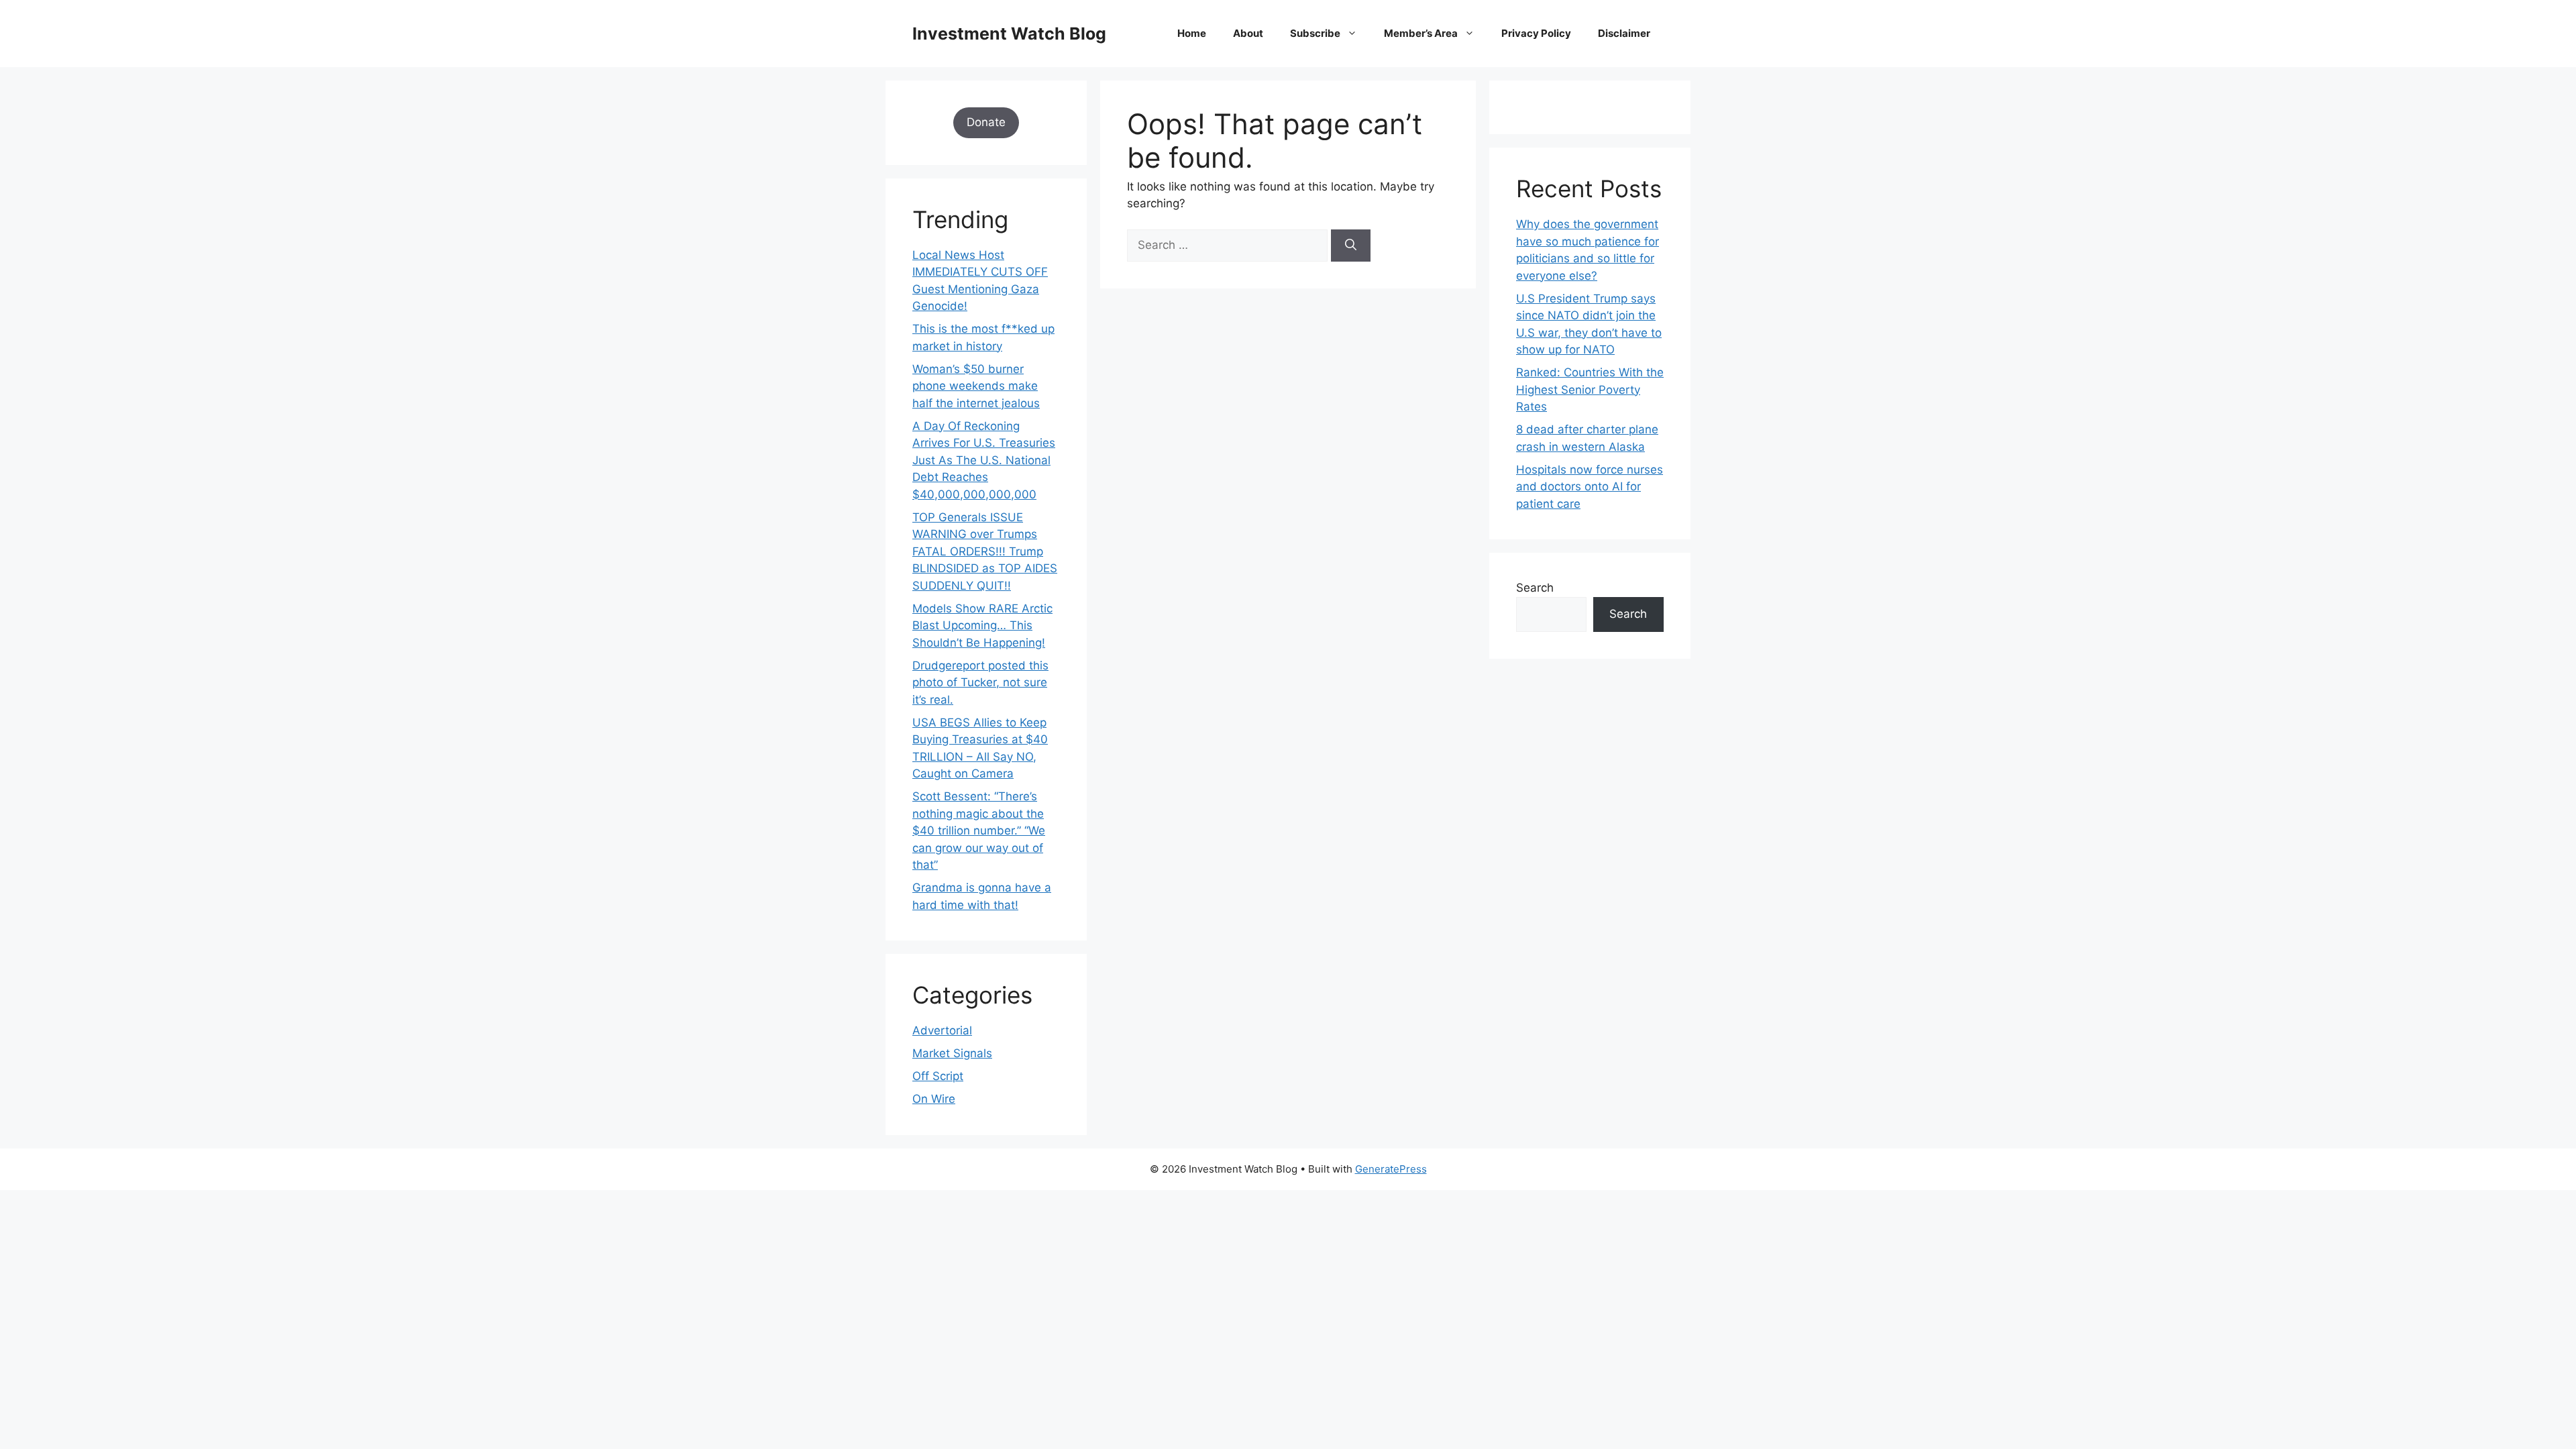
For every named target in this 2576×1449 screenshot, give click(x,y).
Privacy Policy (1536, 33)
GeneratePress (1391, 1169)
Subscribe (1315, 33)
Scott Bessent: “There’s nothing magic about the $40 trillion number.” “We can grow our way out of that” (979, 830)
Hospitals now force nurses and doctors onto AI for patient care (1590, 487)
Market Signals (952, 1053)
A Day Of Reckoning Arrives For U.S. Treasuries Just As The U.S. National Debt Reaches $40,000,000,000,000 (984, 460)
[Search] (1351, 246)
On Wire (934, 1099)
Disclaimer (1624, 33)
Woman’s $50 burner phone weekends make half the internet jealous (976, 386)
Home (1192, 33)
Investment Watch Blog (1009, 34)
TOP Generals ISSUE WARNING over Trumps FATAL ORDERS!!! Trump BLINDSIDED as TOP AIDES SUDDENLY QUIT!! (985, 551)
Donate (986, 122)
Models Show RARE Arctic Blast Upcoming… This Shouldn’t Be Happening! (982, 626)
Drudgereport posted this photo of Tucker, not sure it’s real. (980, 683)
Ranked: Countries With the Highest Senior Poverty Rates (1590, 389)
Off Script (938, 1076)
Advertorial (942, 1030)
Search (1535, 588)
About (1248, 33)
